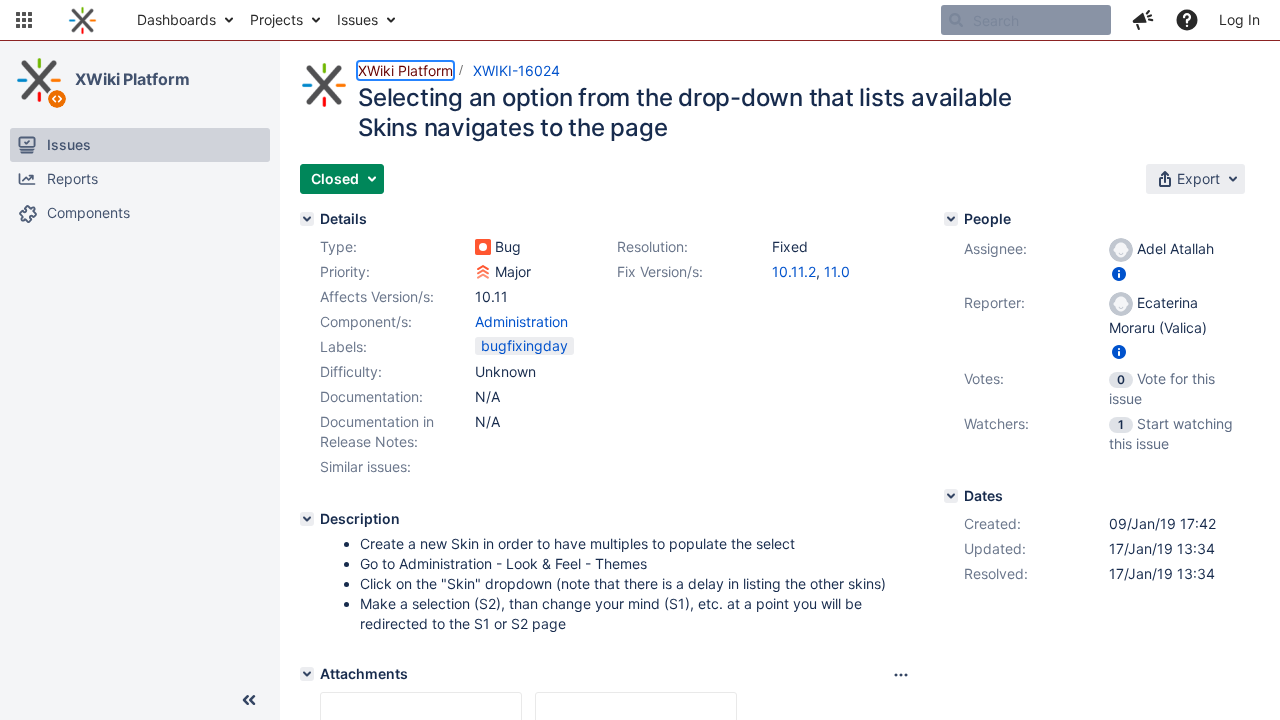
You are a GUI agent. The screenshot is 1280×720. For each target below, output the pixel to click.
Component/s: (366, 321)
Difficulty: (351, 371)
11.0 (837, 271)
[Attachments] (307, 674)
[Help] (1187, 20)
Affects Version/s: (377, 296)
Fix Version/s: (660, 271)
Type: (338, 246)
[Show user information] (1119, 273)
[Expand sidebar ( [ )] (249, 700)
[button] (24, 20)
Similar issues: (365, 466)
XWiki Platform (132, 79)
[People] (951, 219)
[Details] (307, 219)
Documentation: (371, 396)
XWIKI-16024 (516, 70)
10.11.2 (794, 271)
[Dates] (951, 496)
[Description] (307, 519)
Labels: (343, 346)
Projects (276, 19)
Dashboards (176, 19)
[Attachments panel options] (901, 675)
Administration (521, 321)
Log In (1239, 19)
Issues (357, 19)
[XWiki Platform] (39, 80)
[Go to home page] (82, 20)
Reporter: (994, 302)
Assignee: (995, 248)
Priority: (345, 271)
